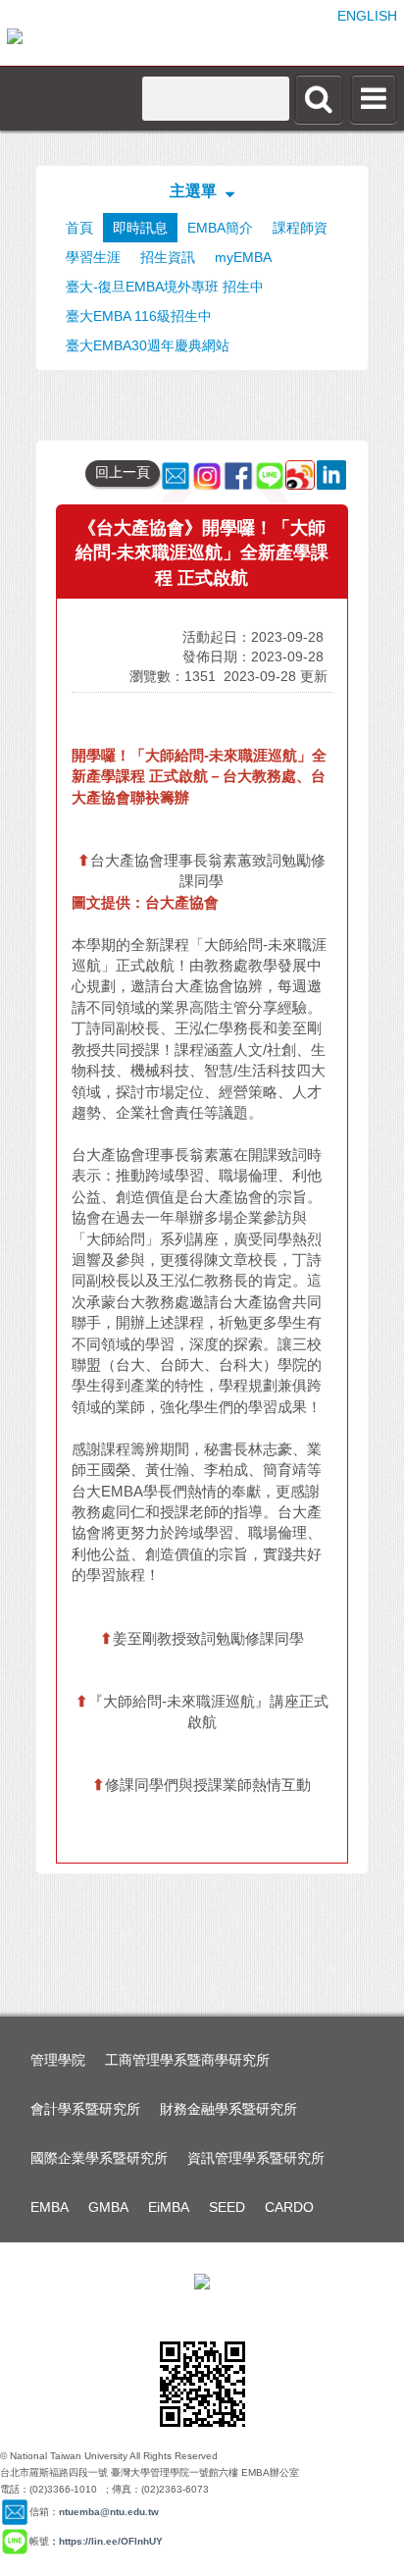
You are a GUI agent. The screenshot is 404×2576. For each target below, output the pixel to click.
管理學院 (58, 2060)
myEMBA (243, 257)
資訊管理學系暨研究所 (256, 2158)
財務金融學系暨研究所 (228, 2109)
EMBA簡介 (220, 228)
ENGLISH (367, 16)
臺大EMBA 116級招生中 (139, 316)
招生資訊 (168, 257)
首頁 (79, 228)
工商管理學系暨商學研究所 (187, 2060)
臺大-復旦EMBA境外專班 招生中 (165, 287)
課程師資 (300, 228)
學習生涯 (93, 257)
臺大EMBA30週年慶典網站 (148, 345)
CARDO (289, 2207)
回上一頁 (123, 472)
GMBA (108, 2207)
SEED (227, 2207)
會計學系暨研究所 (85, 2109)
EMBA (50, 2207)
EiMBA (169, 2207)
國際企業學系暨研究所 (99, 2158)
